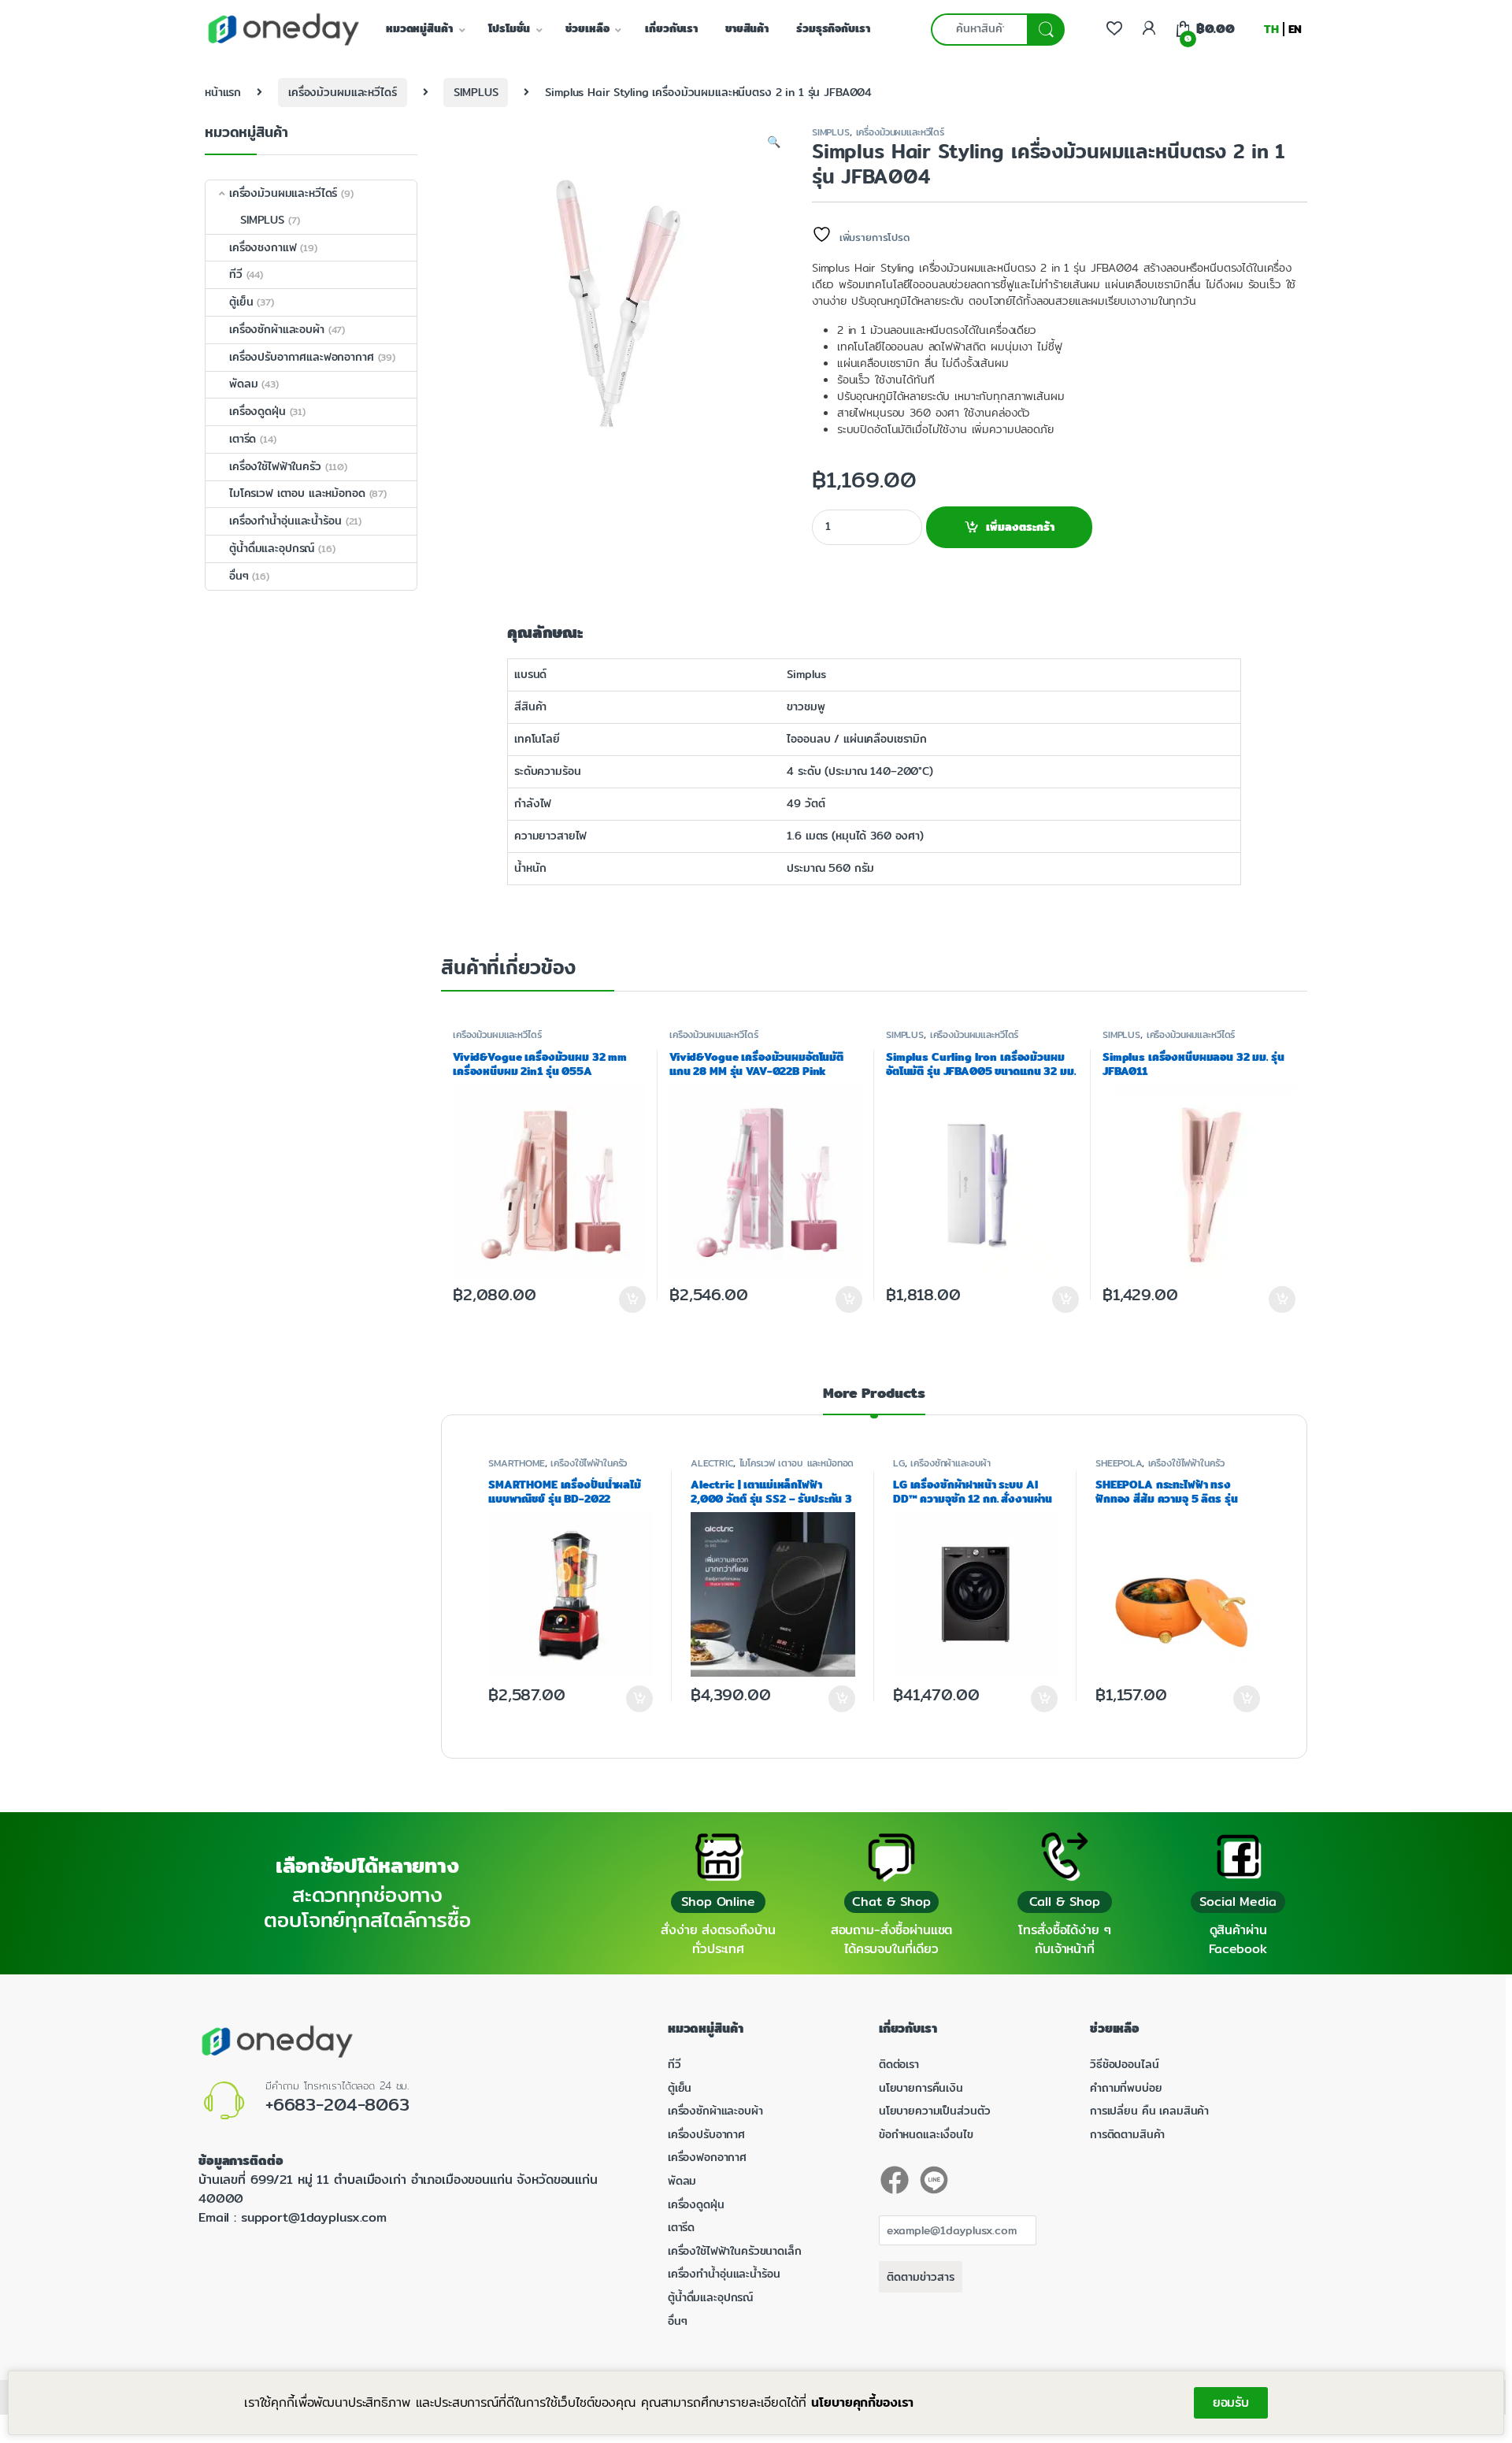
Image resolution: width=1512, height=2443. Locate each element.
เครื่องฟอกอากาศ (707, 2157)
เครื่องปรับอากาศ (706, 2134)
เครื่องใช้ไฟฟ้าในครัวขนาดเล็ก (735, 2251)
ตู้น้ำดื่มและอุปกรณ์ (272, 548)
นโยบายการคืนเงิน (921, 2088)
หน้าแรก (223, 92)
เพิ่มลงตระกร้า (1020, 527)
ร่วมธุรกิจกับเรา (833, 28)
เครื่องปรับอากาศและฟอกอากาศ (302, 357)
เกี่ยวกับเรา (671, 28)
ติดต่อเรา (899, 2064)
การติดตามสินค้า (1127, 2134)
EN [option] (1295, 29)
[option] (1295, 29)
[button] (774, 143)
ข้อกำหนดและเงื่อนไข (926, 2134)
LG (899, 1463)
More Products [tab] (874, 1395)
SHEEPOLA (1119, 1463)
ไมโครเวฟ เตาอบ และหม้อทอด (797, 1463)
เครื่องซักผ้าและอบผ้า (951, 1463)
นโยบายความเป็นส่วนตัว (934, 2111)
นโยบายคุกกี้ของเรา (862, 2402)
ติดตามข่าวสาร (921, 2277)
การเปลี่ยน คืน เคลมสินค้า (1149, 2111)
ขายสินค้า (747, 28)
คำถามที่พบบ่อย (1126, 2088)
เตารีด (243, 439)
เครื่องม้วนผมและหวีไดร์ (342, 92)
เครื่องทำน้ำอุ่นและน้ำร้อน (285, 521)
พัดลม (243, 384)
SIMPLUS (476, 92)
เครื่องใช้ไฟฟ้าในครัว (589, 1463)
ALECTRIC (712, 1463)
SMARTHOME (517, 1463)
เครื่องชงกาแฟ (263, 247)
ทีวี (236, 274)
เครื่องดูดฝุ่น (258, 411)
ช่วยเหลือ (587, 28)
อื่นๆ (239, 576)
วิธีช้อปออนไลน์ (1124, 2064)
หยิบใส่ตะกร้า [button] (639, 1699)
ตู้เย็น (241, 302)
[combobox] (979, 30)
